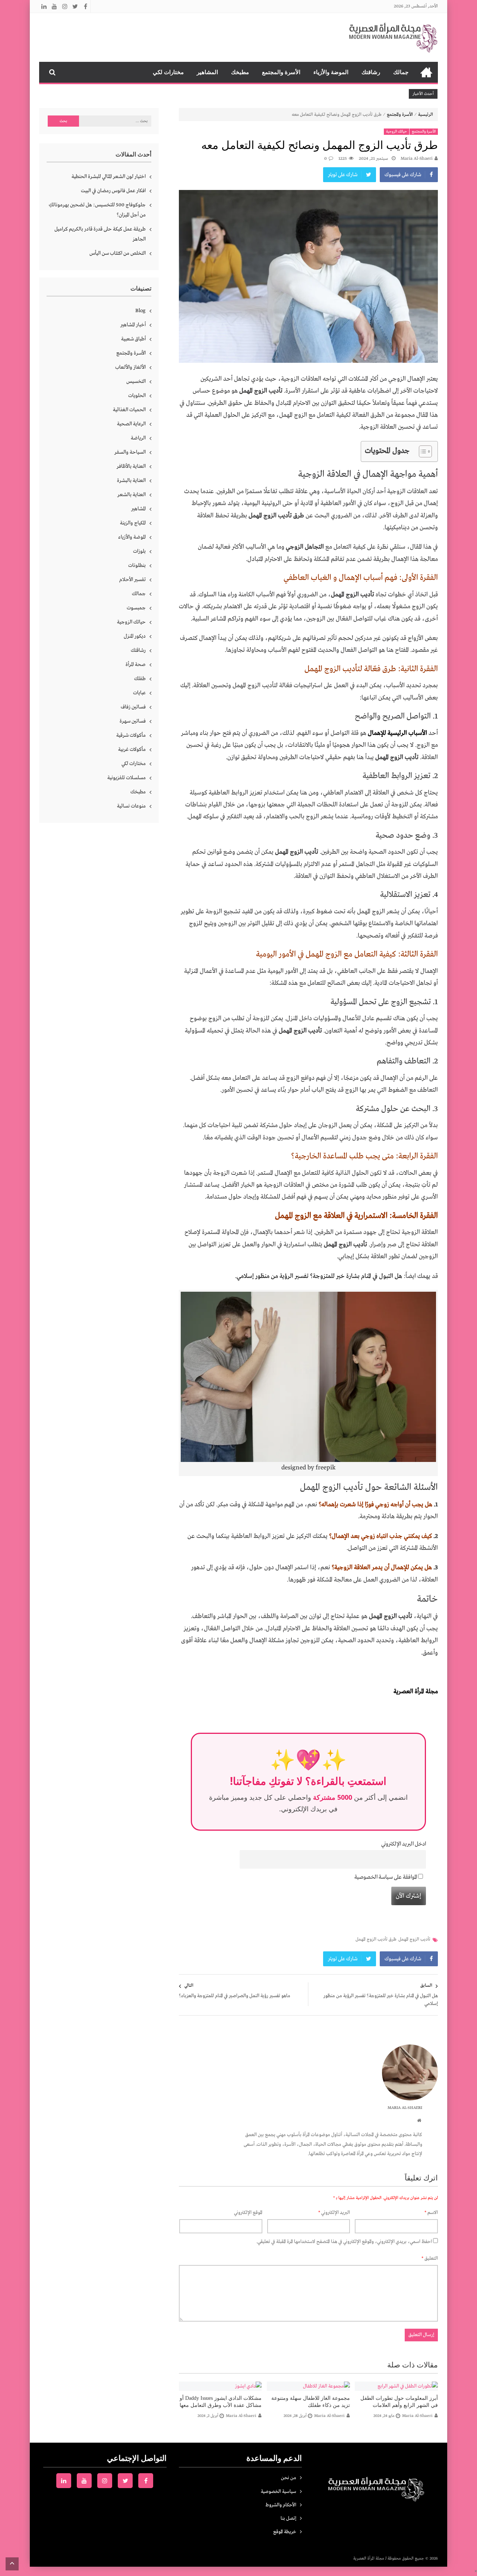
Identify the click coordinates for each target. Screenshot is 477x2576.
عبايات (139, 693)
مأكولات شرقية (131, 735)
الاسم (431, 2213)
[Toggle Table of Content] (422, 451)
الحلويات (137, 396)
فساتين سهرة (133, 721)
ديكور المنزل (135, 636)
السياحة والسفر (130, 452)
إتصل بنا (288, 2518)
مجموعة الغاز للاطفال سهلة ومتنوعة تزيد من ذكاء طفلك (311, 2402)
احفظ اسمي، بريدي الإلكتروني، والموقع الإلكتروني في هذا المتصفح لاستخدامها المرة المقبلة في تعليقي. (344, 2242)
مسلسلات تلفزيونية (127, 778)
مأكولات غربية (132, 749)
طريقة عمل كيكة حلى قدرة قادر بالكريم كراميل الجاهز (100, 234)
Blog (140, 311)
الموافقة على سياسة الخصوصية (386, 1877)
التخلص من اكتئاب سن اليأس (118, 253)
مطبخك (240, 72)
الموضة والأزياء (331, 72)
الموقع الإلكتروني (248, 2213)
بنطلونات (137, 565)
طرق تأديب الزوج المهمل (376, 1939)
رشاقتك (371, 72)
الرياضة (138, 438)
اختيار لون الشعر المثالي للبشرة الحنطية (109, 177)
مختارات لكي (168, 72)
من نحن (289, 2478)
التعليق (430, 2258)
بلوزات (139, 551)
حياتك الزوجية (397, 132)
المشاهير (207, 72)
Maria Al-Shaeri (417, 159)
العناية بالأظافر (131, 466)
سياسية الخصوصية (279, 2492)
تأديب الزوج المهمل (414, 1939)
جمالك (401, 72)
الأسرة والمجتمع (281, 72)
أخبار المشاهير (133, 325)
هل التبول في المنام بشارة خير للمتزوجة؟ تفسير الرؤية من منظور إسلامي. (319, 1276)
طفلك (140, 679)
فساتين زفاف (133, 707)
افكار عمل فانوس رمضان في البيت (113, 191)
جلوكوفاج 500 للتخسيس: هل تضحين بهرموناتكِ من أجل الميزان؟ (97, 210)
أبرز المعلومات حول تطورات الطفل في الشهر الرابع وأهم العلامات (399, 2402)
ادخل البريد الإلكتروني (404, 1844)
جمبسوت (136, 608)
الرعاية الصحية (131, 424)
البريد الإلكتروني (334, 2213)
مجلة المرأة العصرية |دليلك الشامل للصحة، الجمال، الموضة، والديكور (426, 72)
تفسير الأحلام (132, 580)
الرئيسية (426, 115)
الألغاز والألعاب (130, 367)
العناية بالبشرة (131, 480)
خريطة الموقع (285, 2532)
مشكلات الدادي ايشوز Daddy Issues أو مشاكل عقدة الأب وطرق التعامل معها (221, 2402)
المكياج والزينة (133, 523)
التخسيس (136, 381)
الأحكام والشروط (281, 2505)
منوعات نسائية (131, 806)
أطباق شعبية (133, 339)
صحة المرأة (136, 664)
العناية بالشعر (132, 495)
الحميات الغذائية (129, 410)
